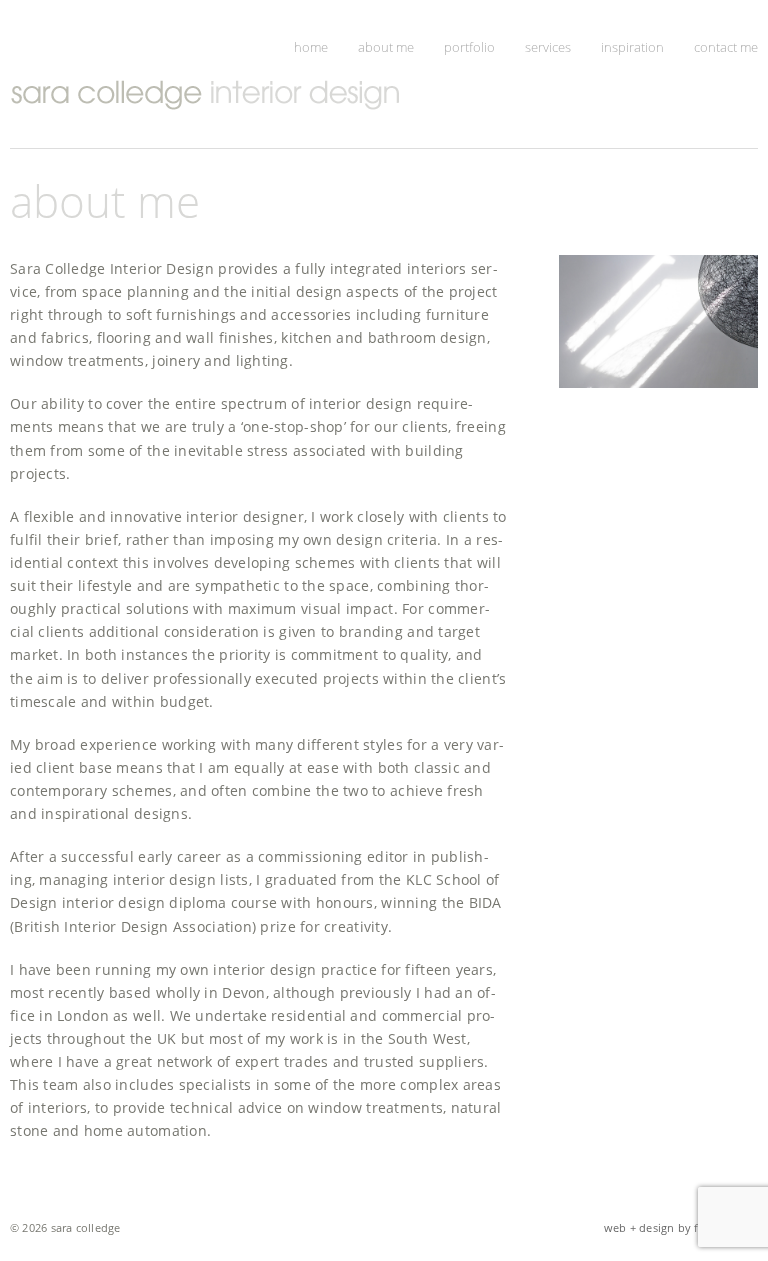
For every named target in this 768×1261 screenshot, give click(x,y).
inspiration (632, 47)
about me (386, 47)
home (311, 47)
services (548, 47)
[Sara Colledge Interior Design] (235, 95)
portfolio (469, 47)
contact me (726, 47)
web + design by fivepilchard (681, 1227)
